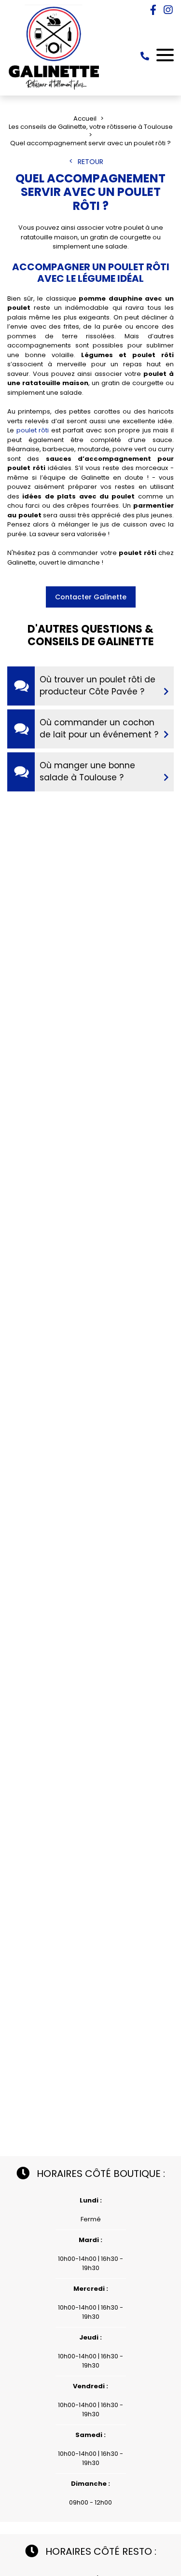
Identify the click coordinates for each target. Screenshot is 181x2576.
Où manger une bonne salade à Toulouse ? (87, 772)
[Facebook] (153, 10)
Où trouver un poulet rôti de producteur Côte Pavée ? (97, 686)
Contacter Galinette (91, 597)
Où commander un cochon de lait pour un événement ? (99, 729)
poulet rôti (33, 430)
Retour (90, 162)
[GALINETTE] (54, 89)
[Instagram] (168, 10)
